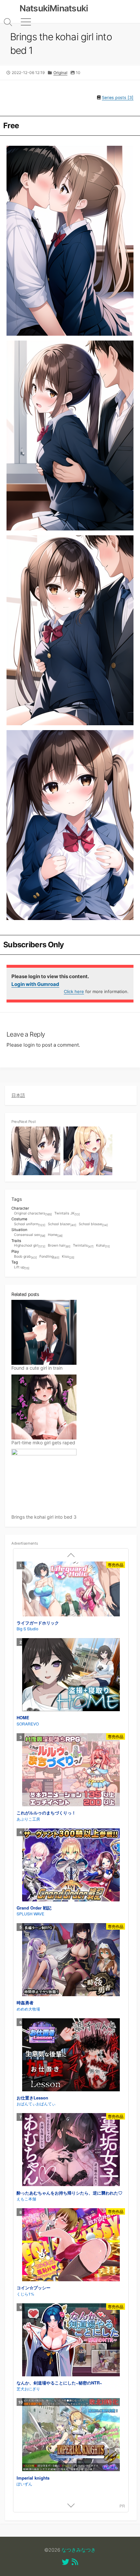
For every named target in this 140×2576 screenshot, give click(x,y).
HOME (23, 1717)
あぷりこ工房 (28, 1819)
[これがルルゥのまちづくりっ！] (71, 1771)
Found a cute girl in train (37, 1368)
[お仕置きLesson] (71, 2056)
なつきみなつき (79, 2550)
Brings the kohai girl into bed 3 (44, 1517)
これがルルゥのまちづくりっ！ (46, 1813)
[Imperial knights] (71, 2435)
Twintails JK (67, 1214)
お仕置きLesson (32, 2098)
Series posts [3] (118, 98)
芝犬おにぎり (28, 2389)
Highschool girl (30, 1246)
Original (60, 73)
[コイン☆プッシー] (71, 2246)
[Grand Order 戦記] (71, 1866)
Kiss (68, 1257)
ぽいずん (24, 2484)
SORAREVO (28, 1724)
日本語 (18, 1095)
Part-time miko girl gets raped (43, 1443)
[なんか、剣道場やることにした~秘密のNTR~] (71, 2341)
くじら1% (25, 2294)
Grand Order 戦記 (34, 1908)
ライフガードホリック (38, 1623)
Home (55, 1235)
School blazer (62, 1224)
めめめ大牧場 (28, 2009)
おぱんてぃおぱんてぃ (36, 2103)
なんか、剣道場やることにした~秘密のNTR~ (59, 2383)
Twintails (83, 1246)
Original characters (33, 1214)
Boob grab (25, 1257)
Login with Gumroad (35, 984)
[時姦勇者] (71, 1960)
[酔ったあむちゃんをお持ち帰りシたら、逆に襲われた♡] (71, 2150)
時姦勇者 (25, 2003)
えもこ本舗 (26, 2199)
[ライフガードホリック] (71, 1590)
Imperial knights (33, 2478)
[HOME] (71, 1675)
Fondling (49, 1257)
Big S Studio (28, 1629)
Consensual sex (30, 1235)
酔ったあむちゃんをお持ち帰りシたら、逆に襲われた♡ (70, 2193)
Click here (74, 991)
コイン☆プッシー (34, 2288)
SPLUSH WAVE (30, 1914)
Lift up (22, 1268)
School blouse (93, 1224)
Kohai (103, 1246)
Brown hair (59, 1246)
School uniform (30, 1224)
